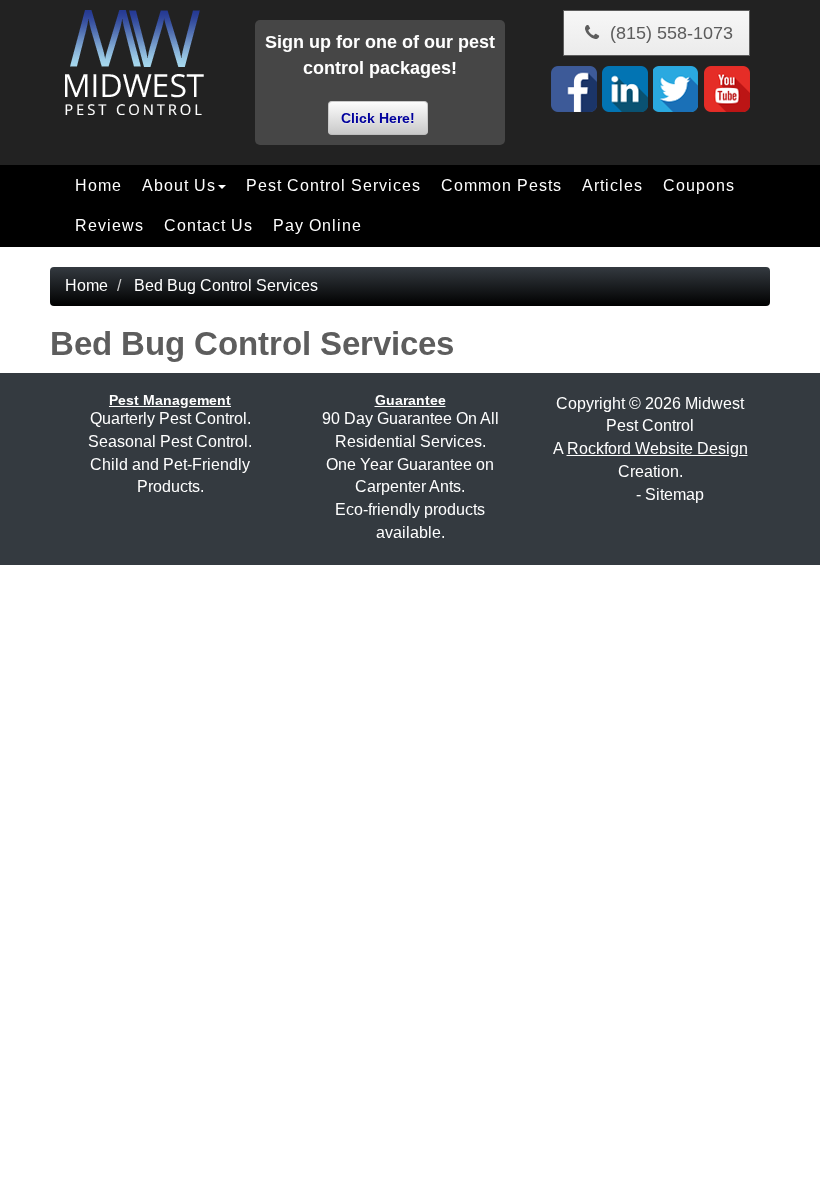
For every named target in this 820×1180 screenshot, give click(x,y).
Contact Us (208, 225)
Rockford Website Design (657, 448)
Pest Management (170, 400)
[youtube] (727, 89)
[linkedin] (625, 89)
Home (98, 185)
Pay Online (317, 225)
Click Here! (378, 118)
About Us (179, 185)
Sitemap (674, 494)
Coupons (699, 185)
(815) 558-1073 (669, 33)
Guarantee (410, 400)
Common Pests (501, 185)
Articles (612, 185)
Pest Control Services (333, 185)
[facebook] (574, 89)
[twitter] (676, 89)
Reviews (109, 225)
